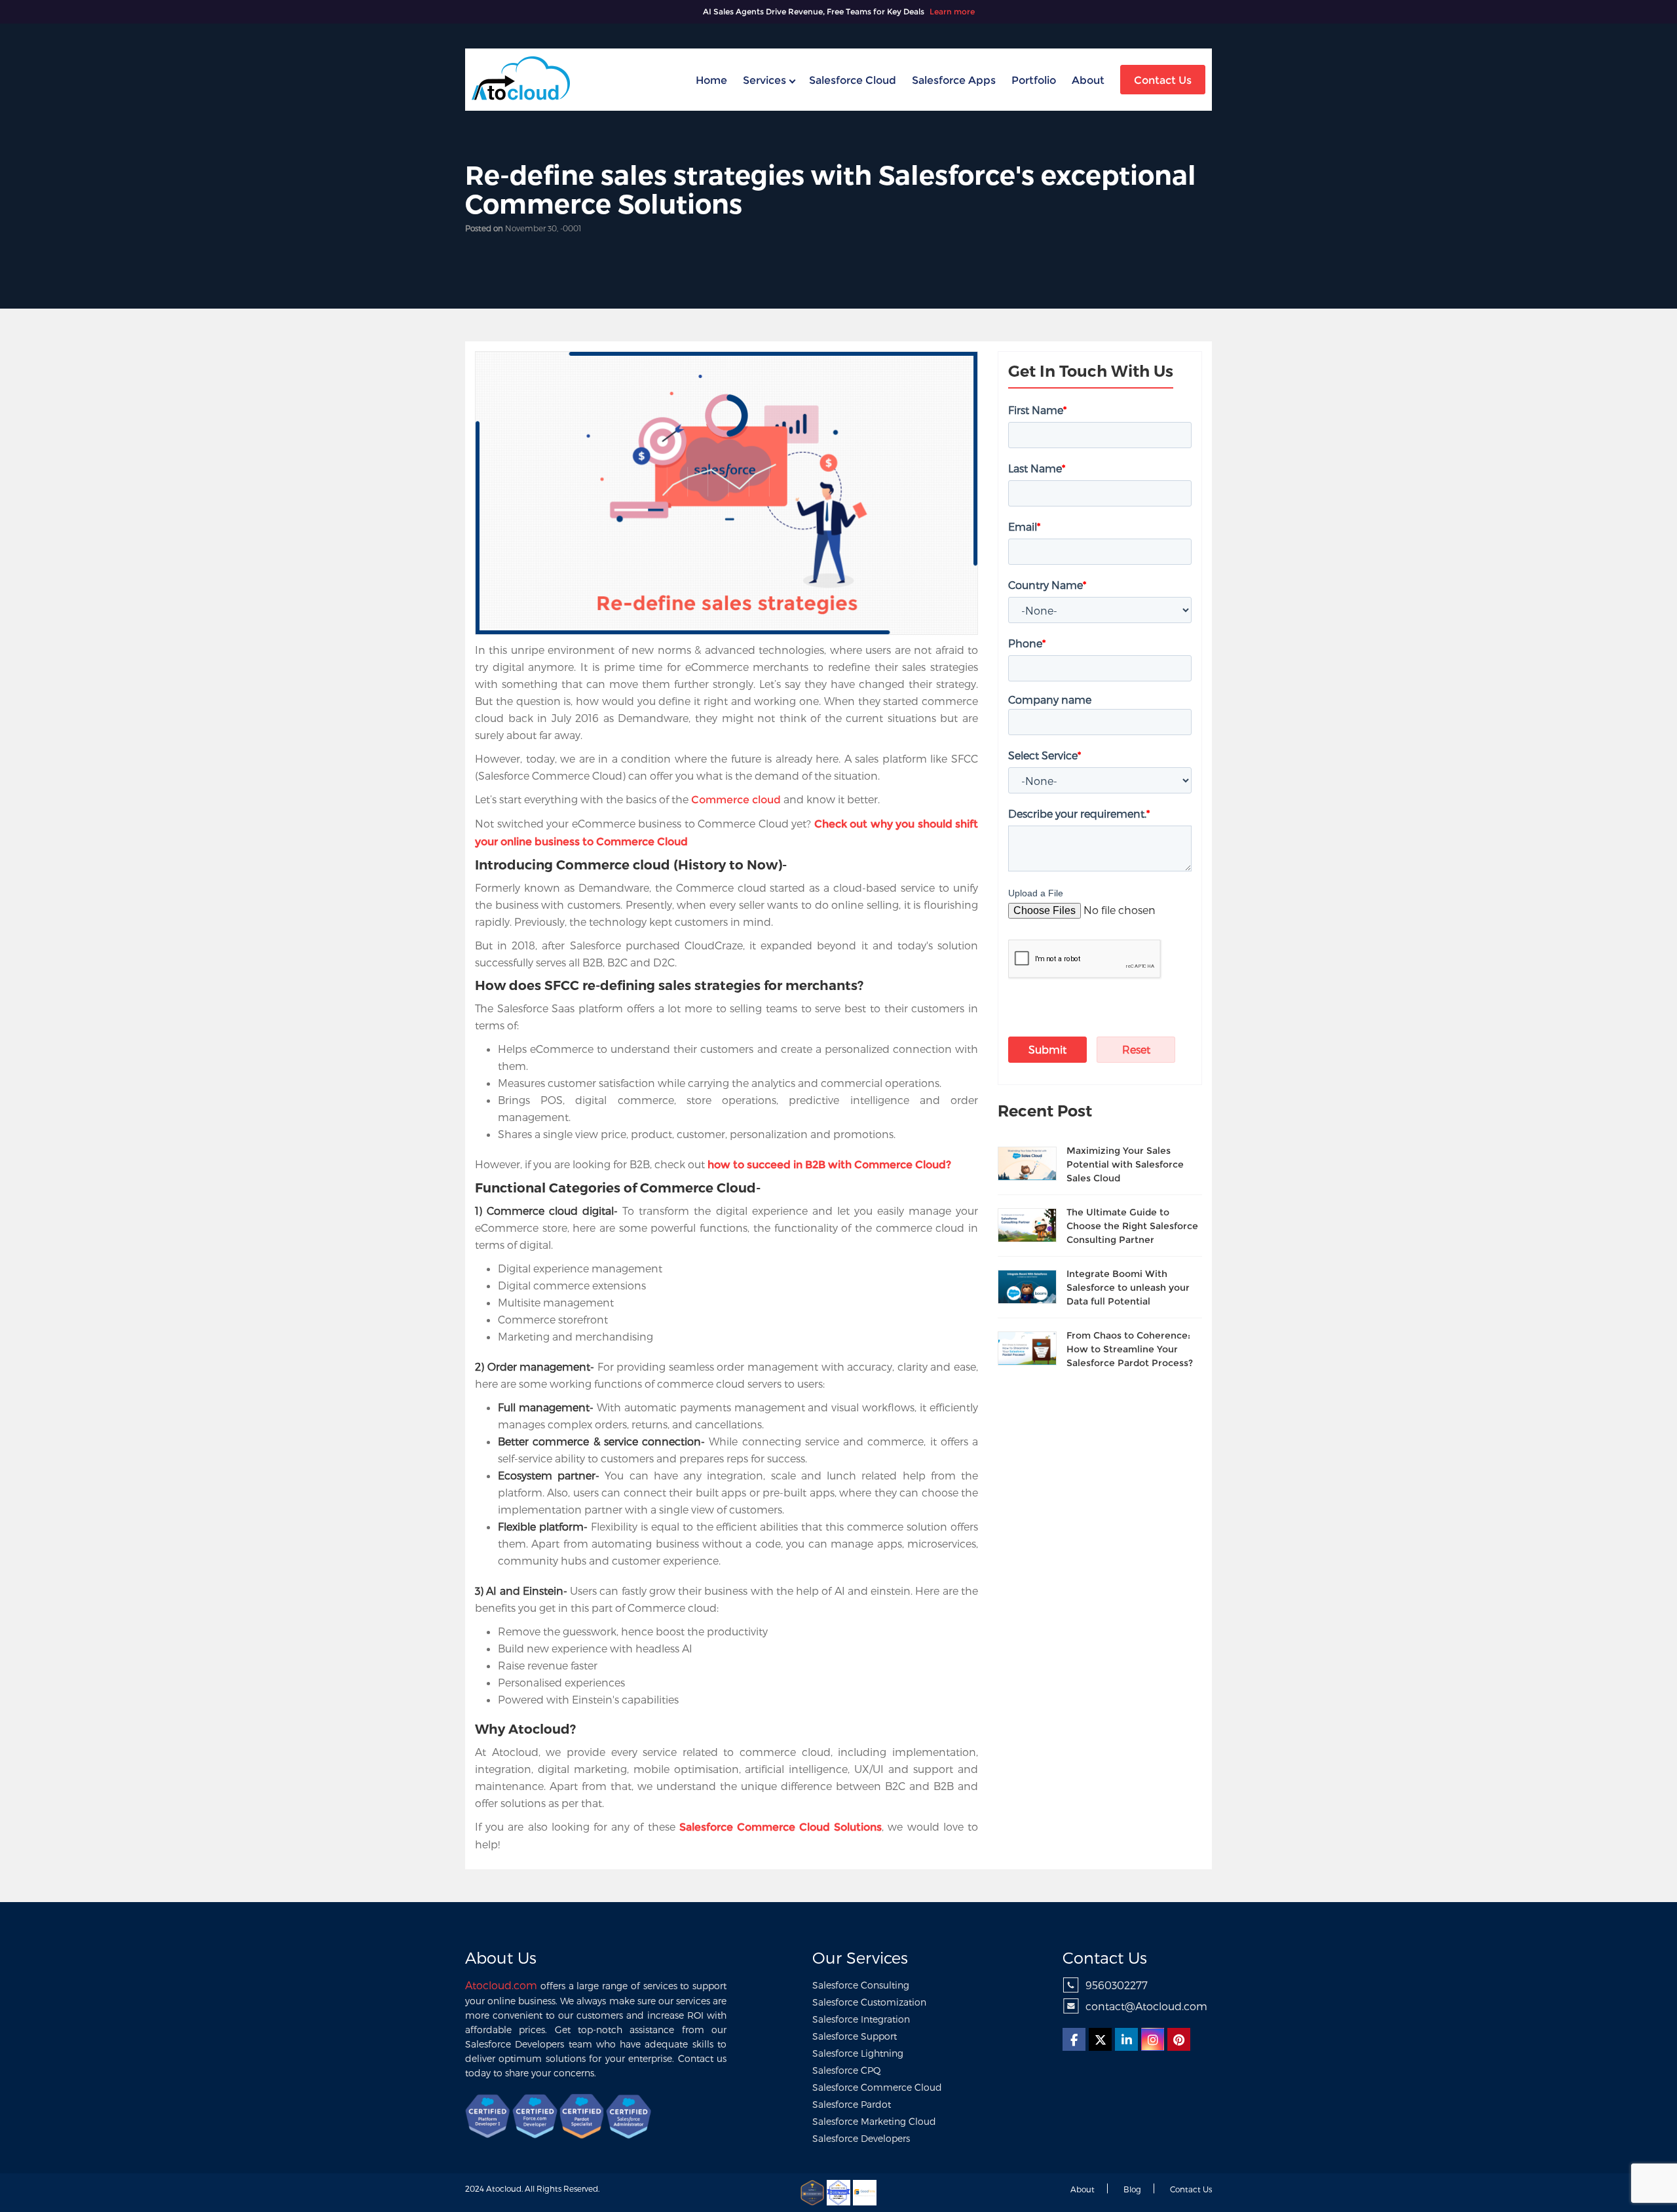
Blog (1132, 2189)
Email (1024, 526)
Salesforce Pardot (852, 2104)
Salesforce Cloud (853, 80)
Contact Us (1163, 80)
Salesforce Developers (861, 2138)
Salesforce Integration (861, 2019)
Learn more (952, 11)
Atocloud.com (501, 1985)
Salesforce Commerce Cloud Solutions (781, 1827)
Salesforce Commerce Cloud (877, 2087)
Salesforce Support (855, 2036)
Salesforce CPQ (847, 2070)
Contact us (1191, 2189)
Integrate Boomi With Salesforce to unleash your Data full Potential (1128, 1287)
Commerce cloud (736, 800)
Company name (1050, 699)
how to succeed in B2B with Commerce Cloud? (829, 1165)
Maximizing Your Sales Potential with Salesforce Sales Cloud (1125, 1164)
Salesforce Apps (954, 80)
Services (764, 80)
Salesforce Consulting (861, 1985)
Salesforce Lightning (858, 2053)
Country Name (1047, 585)
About (1088, 80)
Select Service (1045, 755)
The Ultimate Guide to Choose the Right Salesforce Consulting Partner (1132, 1226)
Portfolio (1034, 80)
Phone (1027, 643)
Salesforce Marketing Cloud (874, 2121)
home (711, 80)
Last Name (1037, 468)
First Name (1037, 410)
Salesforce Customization (869, 2002)
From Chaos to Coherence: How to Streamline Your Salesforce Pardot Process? (1130, 1349)
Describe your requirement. (1079, 813)
